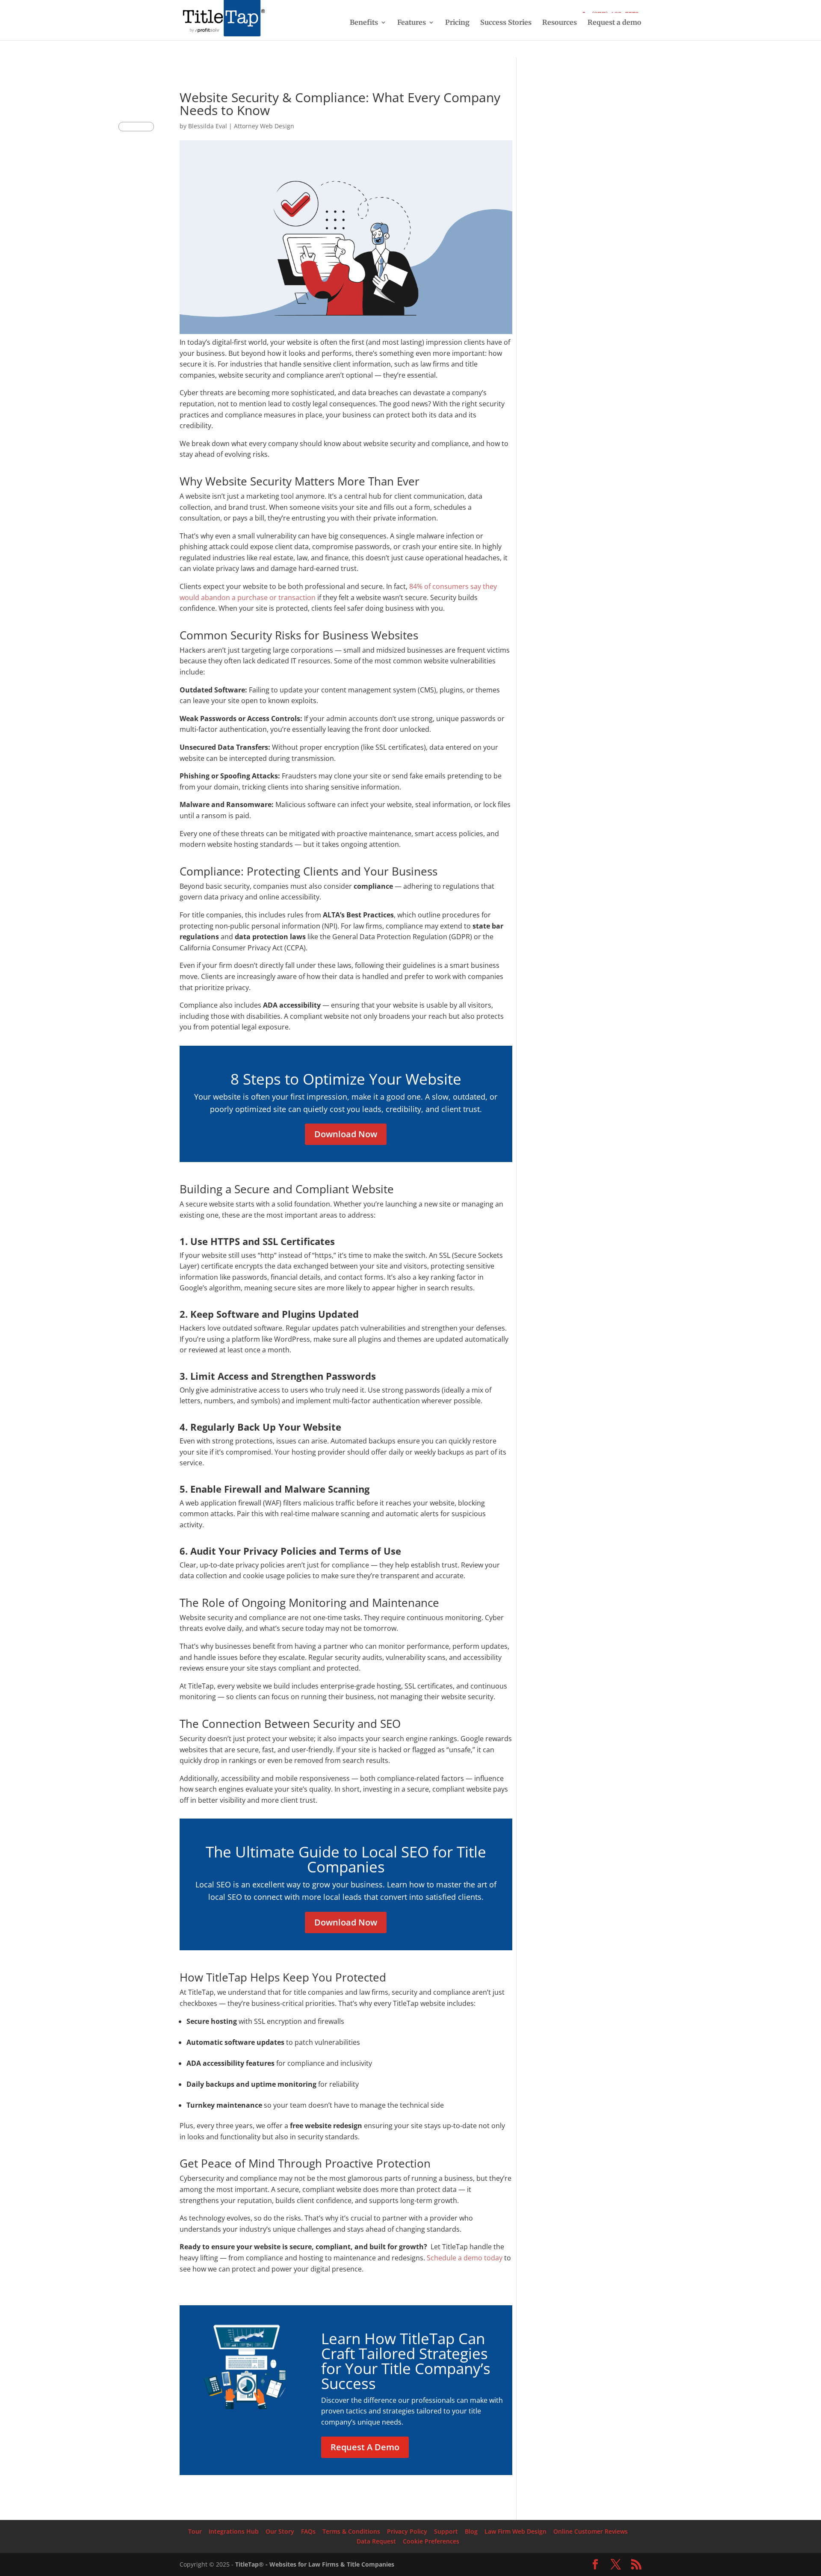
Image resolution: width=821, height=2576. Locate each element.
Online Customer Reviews (591, 2531)
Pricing (457, 23)
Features (412, 23)
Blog (471, 2531)
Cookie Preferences (431, 2541)
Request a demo (614, 23)
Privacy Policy (407, 2531)
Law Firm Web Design (515, 2531)
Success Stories (506, 23)
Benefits (364, 23)
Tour (195, 2531)
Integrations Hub (234, 2531)
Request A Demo (365, 2447)
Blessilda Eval (208, 126)
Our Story (280, 2531)
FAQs (308, 2531)
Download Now (346, 1134)
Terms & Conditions (351, 2531)
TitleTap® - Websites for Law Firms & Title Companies (315, 2564)
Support (446, 2531)
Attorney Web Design (264, 126)
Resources (560, 23)
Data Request (376, 2541)
